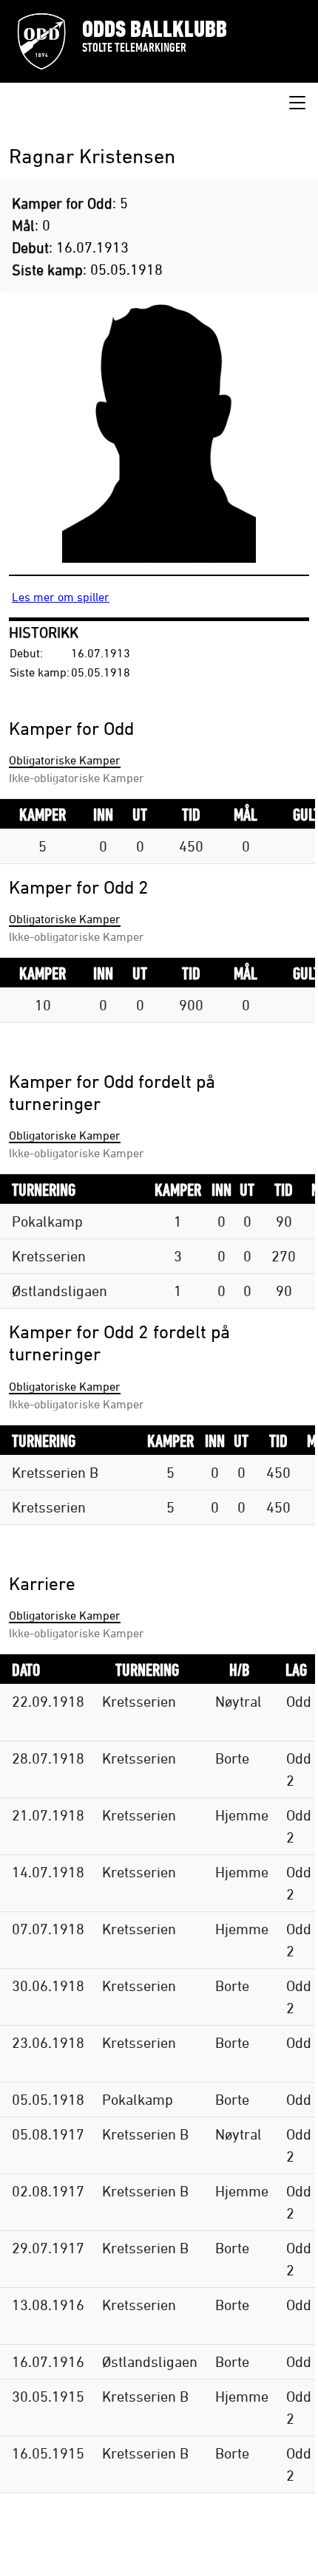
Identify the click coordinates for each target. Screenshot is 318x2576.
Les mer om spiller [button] (61, 597)
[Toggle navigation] (297, 103)
